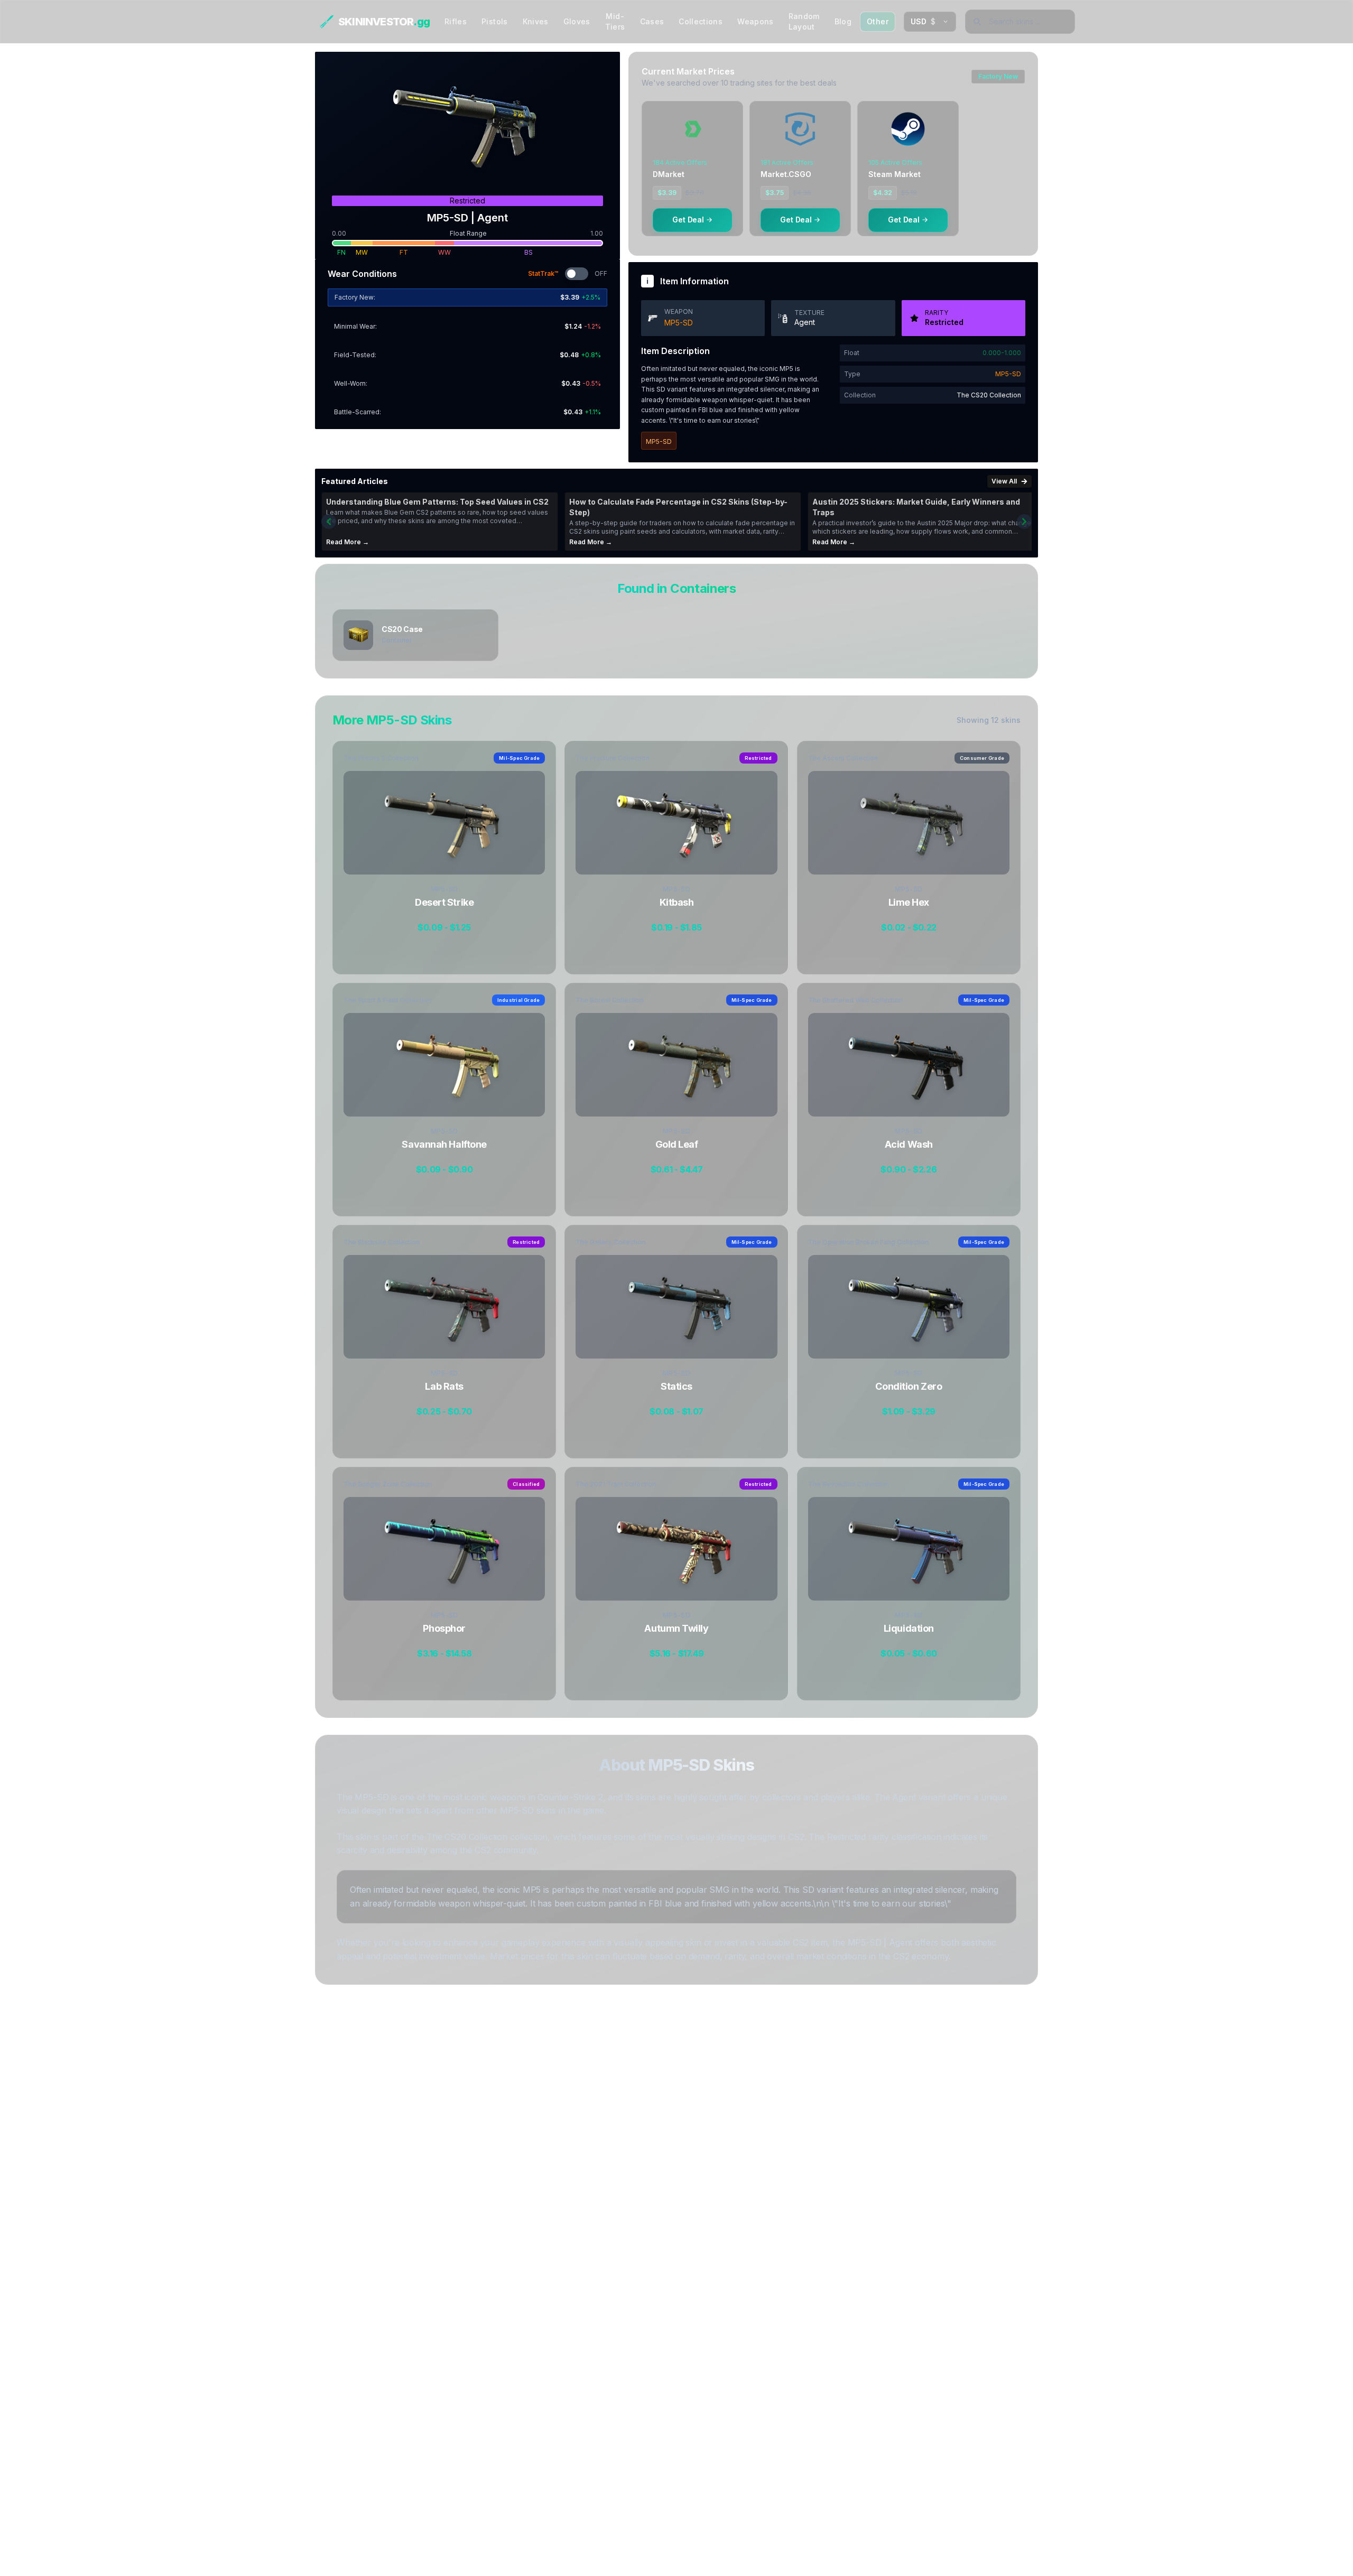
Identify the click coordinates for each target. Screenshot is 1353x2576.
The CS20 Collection (989, 395)
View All (1004, 481)
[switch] (577, 274)
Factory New (998, 76)
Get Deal (688, 220)
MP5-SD (679, 323)
